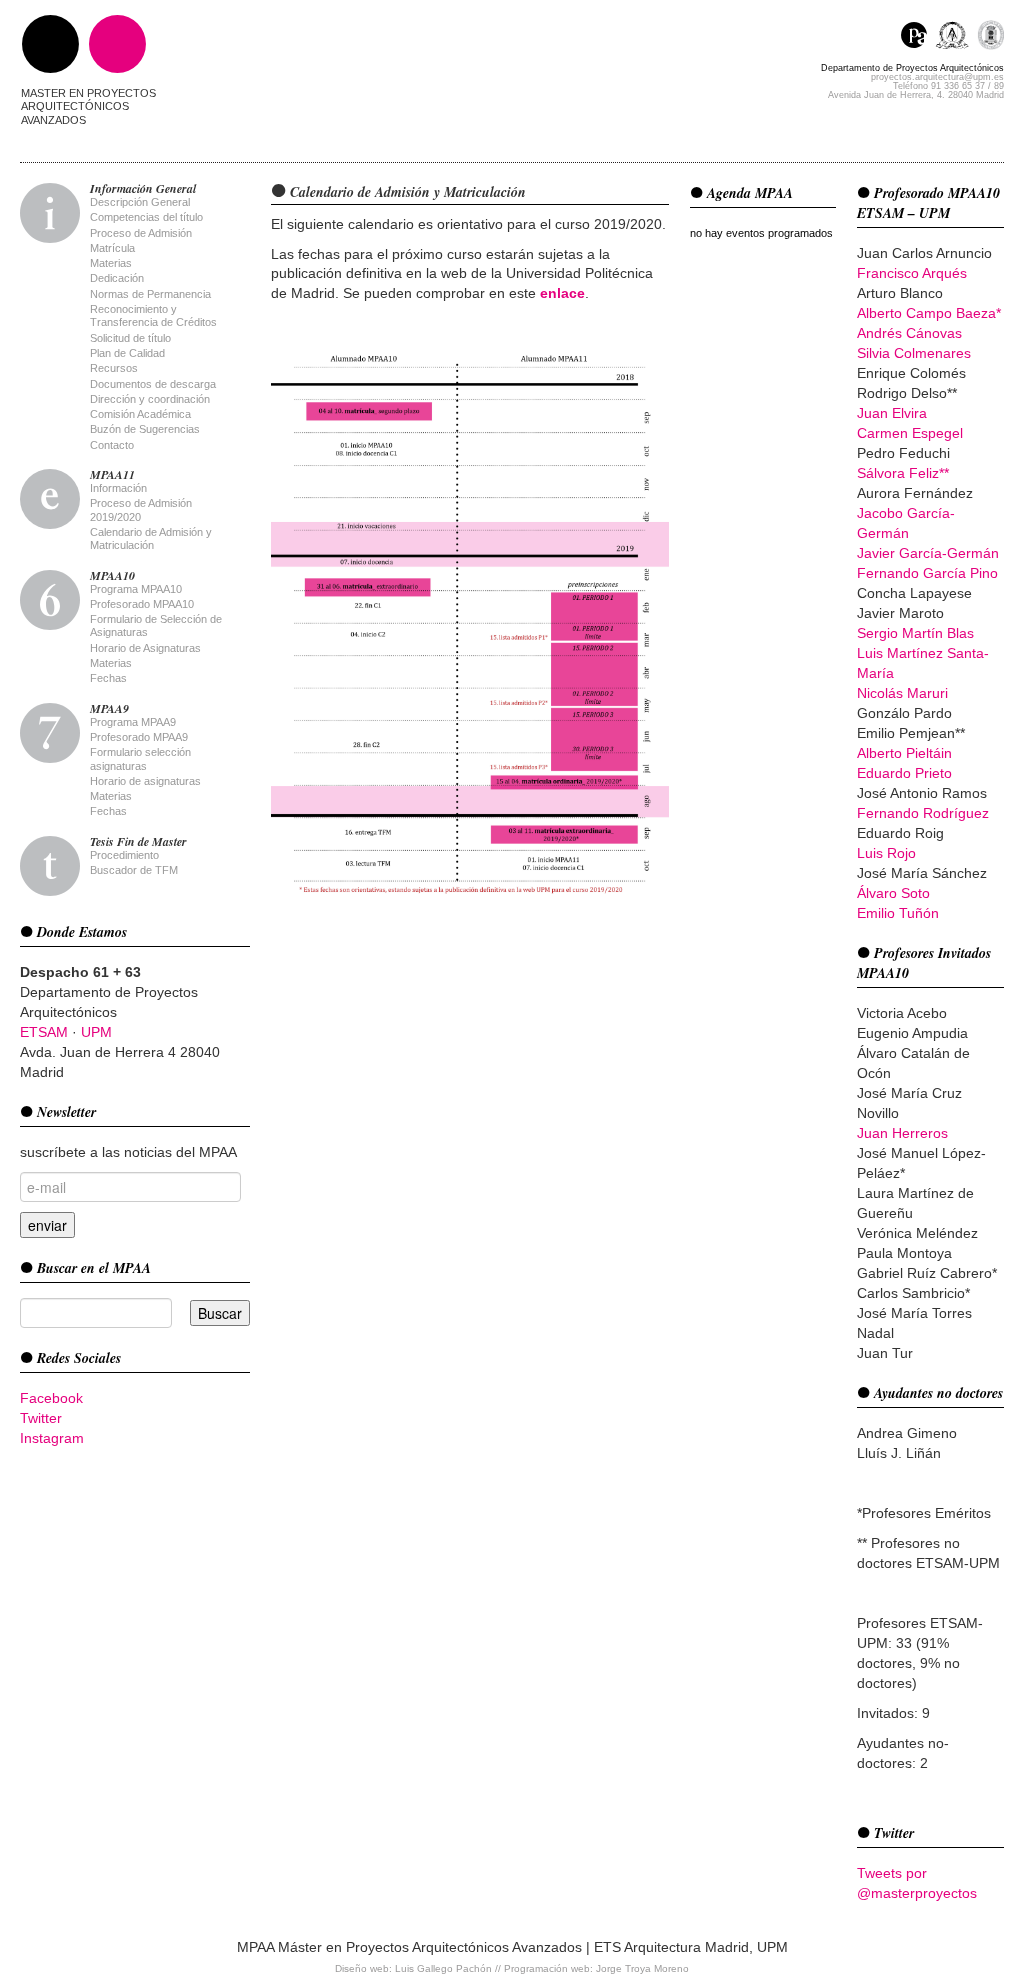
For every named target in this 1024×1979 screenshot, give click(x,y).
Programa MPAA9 (133, 722)
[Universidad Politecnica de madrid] (990, 37)
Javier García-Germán (928, 553)
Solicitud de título (130, 338)
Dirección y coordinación (150, 399)
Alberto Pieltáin (904, 753)
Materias (111, 263)
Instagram (52, 1438)
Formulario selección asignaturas (140, 758)
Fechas (108, 678)
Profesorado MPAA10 (142, 604)
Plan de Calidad (127, 353)
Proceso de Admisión (141, 233)
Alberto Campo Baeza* (929, 313)
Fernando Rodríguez (923, 813)
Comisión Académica (140, 414)
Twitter (41, 1418)
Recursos (114, 368)
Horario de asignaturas (145, 781)
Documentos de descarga (153, 384)
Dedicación (117, 278)
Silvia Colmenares (914, 353)
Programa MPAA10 (136, 589)
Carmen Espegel (910, 433)
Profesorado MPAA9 (139, 737)
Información (118, 488)
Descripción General (140, 202)
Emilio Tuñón (898, 913)
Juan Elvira (892, 413)
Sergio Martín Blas (915, 633)
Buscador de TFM (134, 870)
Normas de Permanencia (150, 294)
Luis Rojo (886, 853)
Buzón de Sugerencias (145, 429)
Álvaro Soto (893, 893)
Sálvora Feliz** (903, 473)
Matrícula (112, 248)
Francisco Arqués (912, 273)
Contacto (112, 445)
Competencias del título (146, 217)
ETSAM (44, 1032)
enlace (562, 293)
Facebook (51, 1398)
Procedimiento (124, 855)
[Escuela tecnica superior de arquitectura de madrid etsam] (956, 37)
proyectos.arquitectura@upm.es (937, 77)
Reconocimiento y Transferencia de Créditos (153, 315)
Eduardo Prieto (904, 773)
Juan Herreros (902, 1133)
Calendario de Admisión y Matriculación (151, 538)
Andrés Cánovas (909, 333)
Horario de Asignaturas (145, 648)
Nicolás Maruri (902, 693)
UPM (96, 1032)
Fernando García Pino (927, 573)
